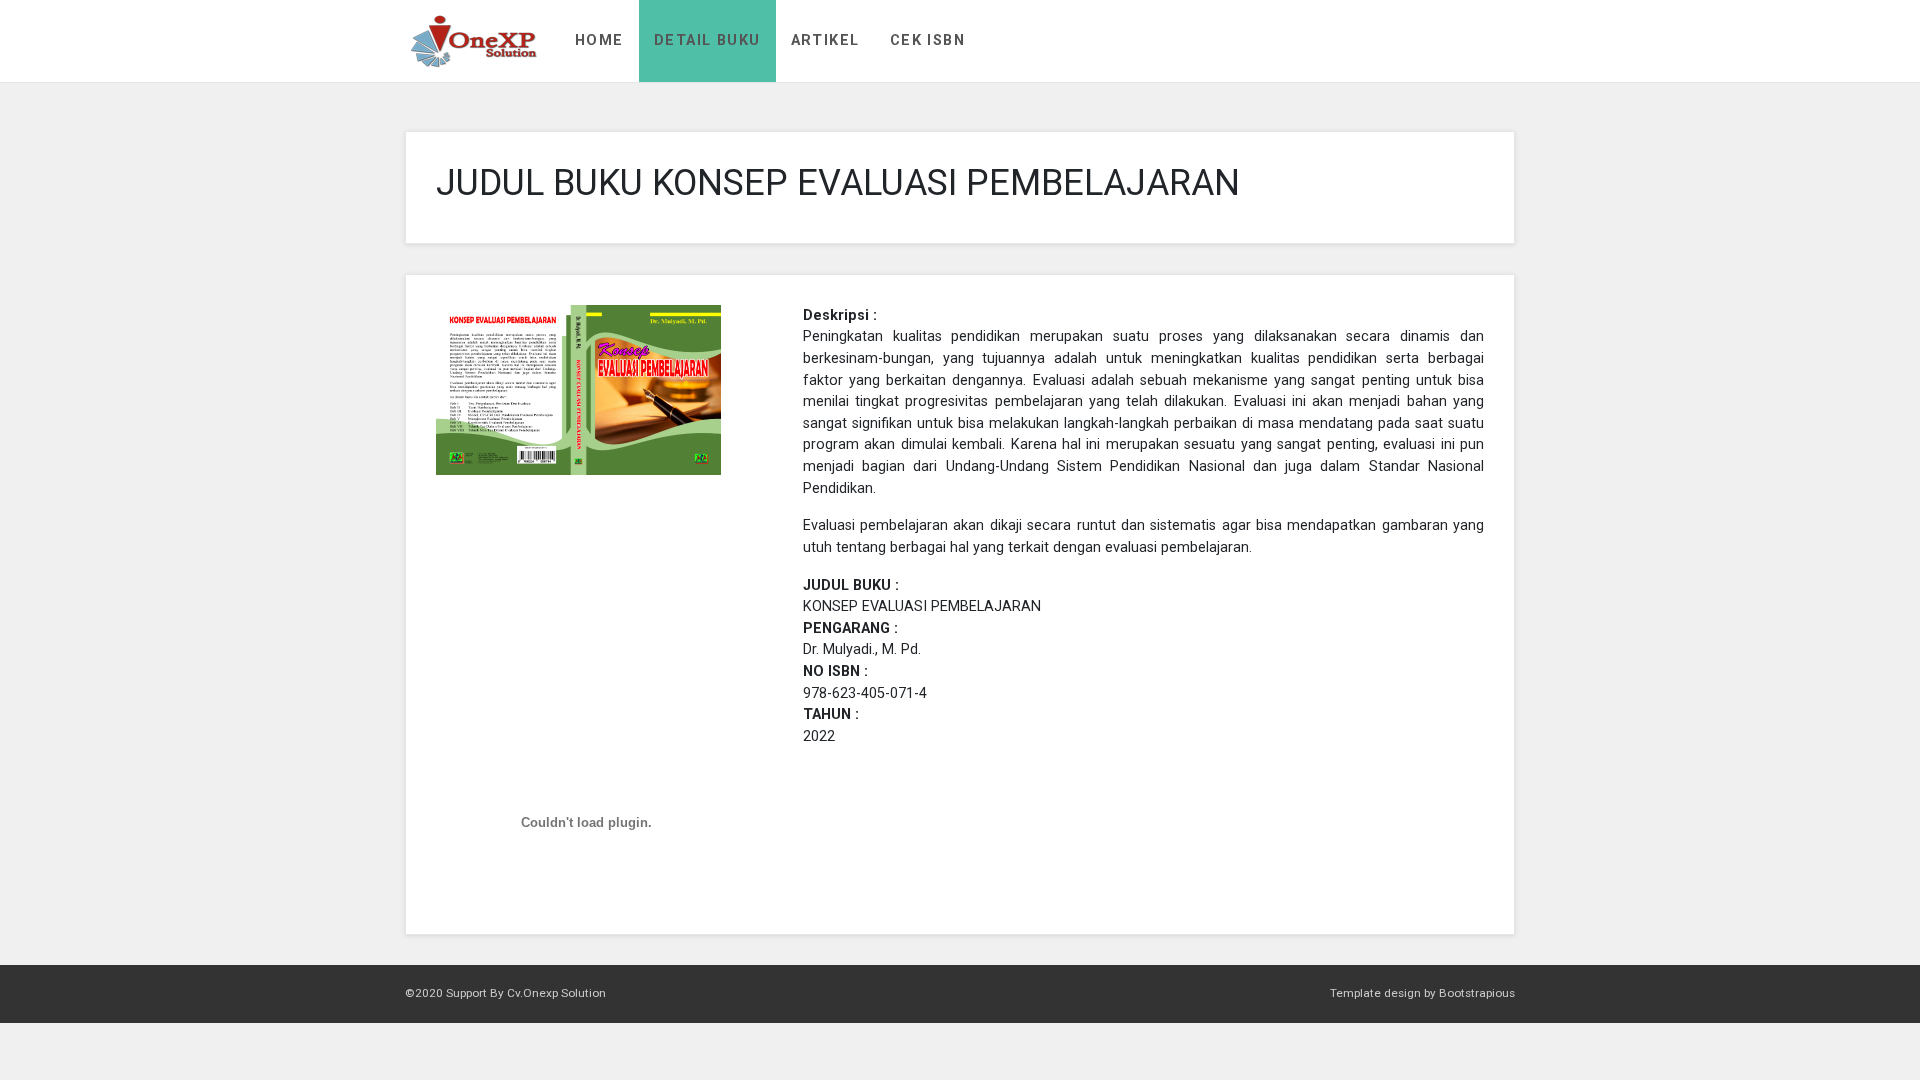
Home (599, 40)
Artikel (825, 40)
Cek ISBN (928, 40)
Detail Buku (707, 40)
